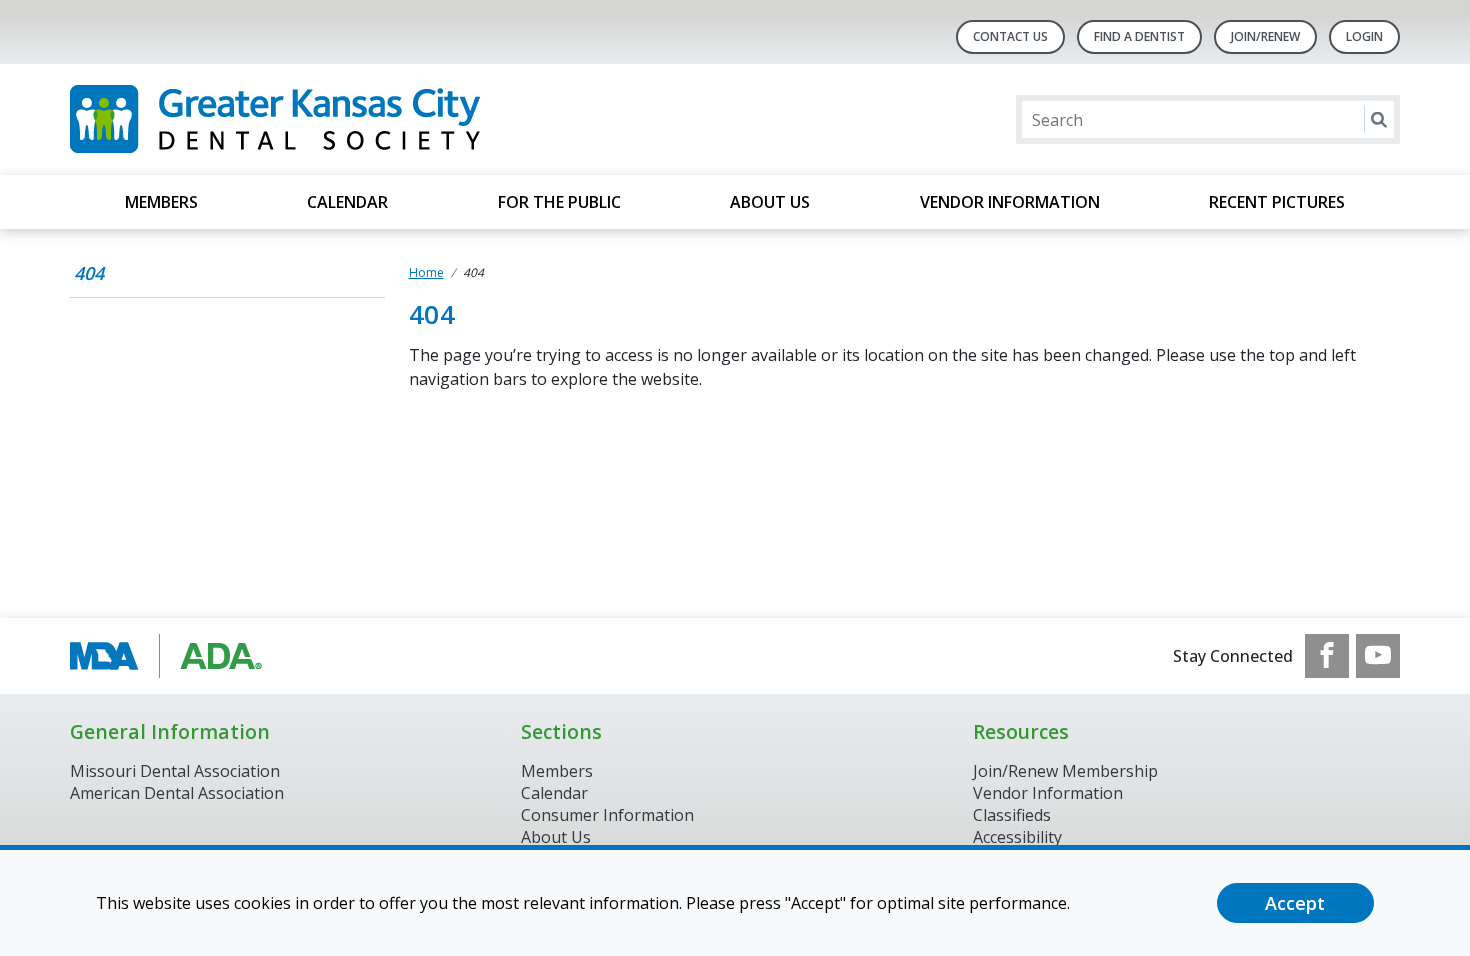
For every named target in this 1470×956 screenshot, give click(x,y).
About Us (770, 202)
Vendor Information (1010, 202)
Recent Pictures (1277, 202)
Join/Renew (1265, 36)
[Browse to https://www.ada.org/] (171, 656)
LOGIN (1364, 36)
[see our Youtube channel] (1378, 656)
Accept (1295, 903)
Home (426, 272)
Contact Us (1010, 36)
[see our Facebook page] (1327, 656)
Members (161, 202)
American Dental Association (177, 793)
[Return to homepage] (328, 119)
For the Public (559, 202)
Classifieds (1012, 815)
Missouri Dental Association (175, 771)
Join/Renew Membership (1065, 771)
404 (89, 273)
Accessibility (1017, 837)
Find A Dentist (1139, 36)
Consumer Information (607, 815)
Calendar (347, 202)
